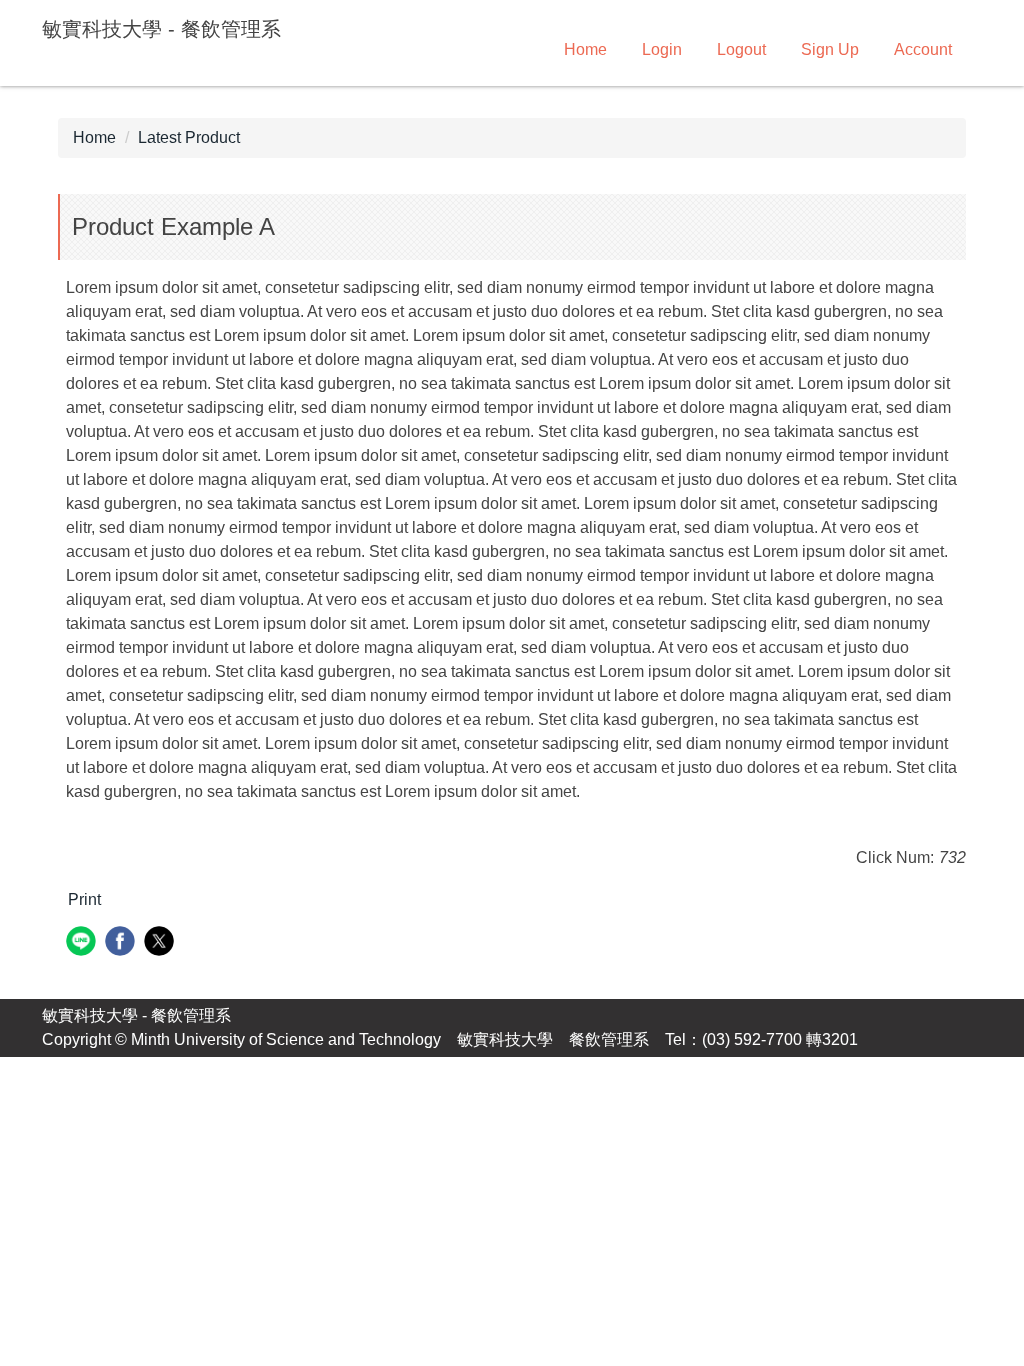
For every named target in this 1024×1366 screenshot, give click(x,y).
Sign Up (830, 49)
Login (662, 49)
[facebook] (122, 943)
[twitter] (161, 943)
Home (585, 49)
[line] (83, 943)
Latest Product (189, 137)
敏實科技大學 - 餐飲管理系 (136, 1015)
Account (923, 49)
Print (84, 899)
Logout (741, 49)
